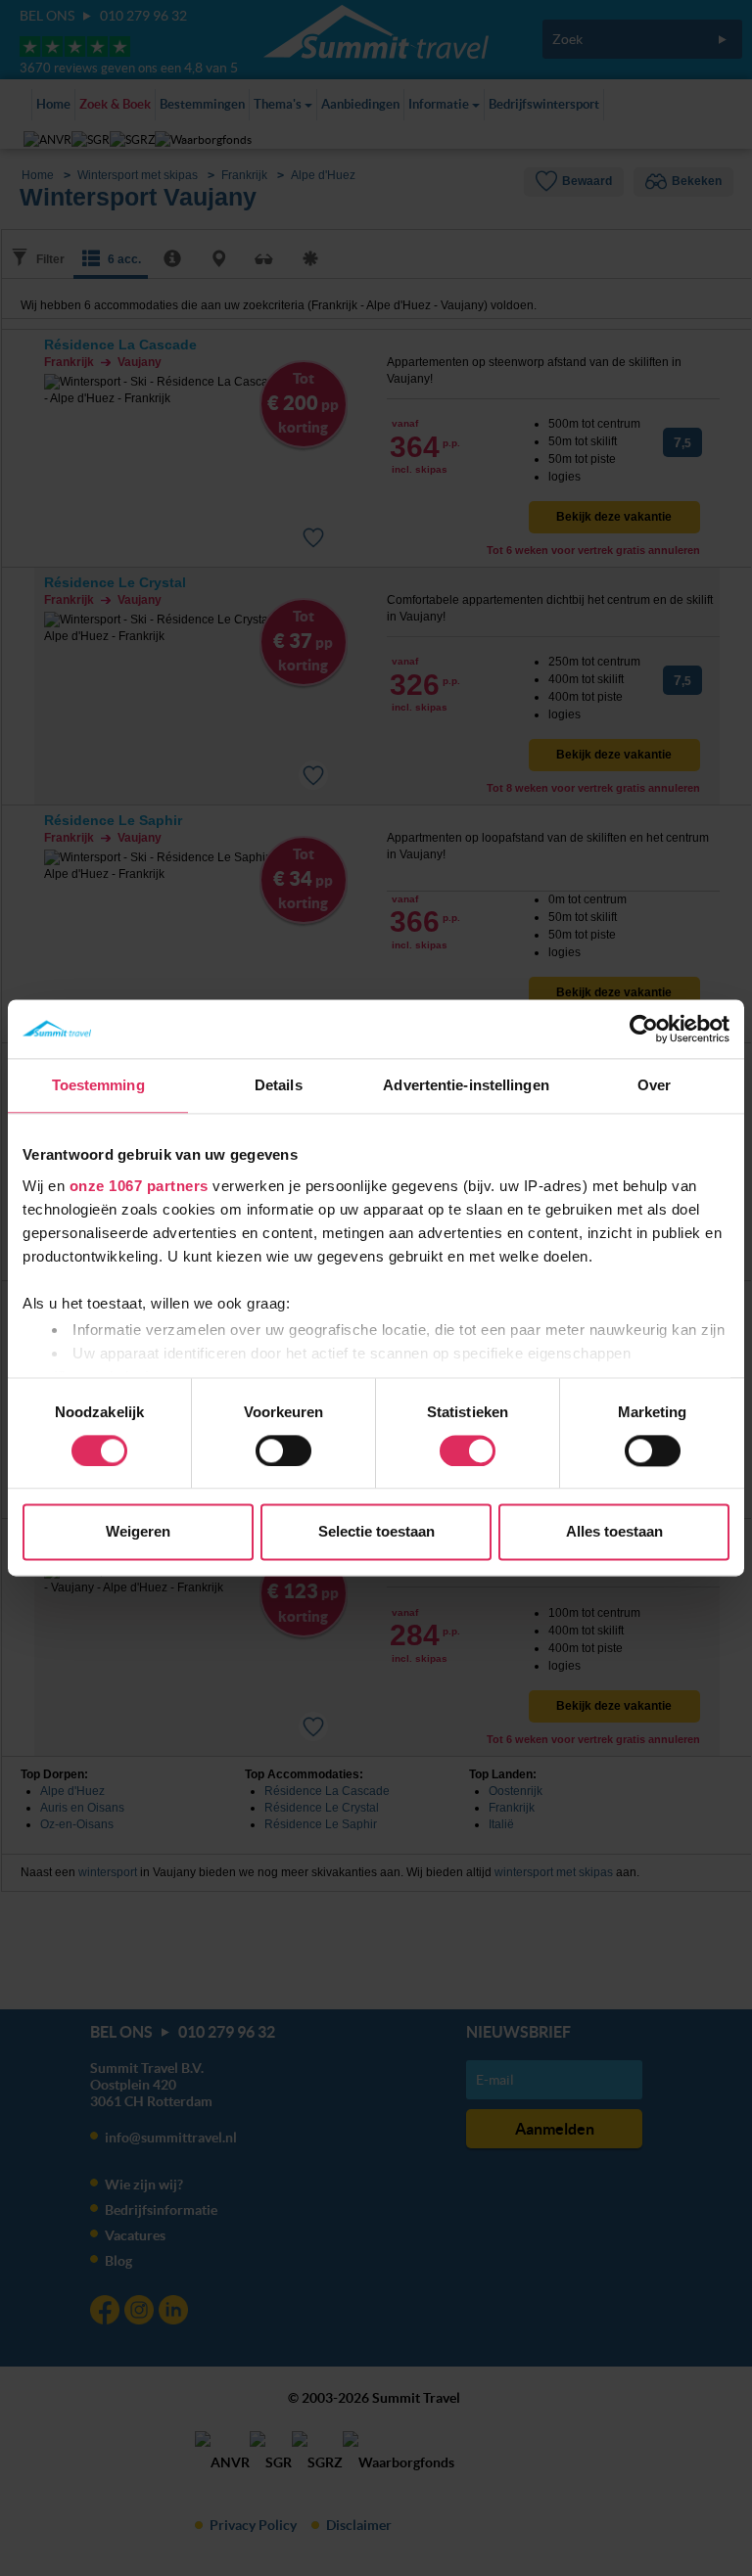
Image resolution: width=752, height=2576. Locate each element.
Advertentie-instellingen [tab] (466, 1085)
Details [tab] (279, 1085)
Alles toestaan (614, 1532)
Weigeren (138, 1532)
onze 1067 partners (139, 1186)
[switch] (283, 1450)
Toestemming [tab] (98, 1085)
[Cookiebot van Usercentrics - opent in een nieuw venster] (644, 1029)
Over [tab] (654, 1085)
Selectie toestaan (376, 1532)
